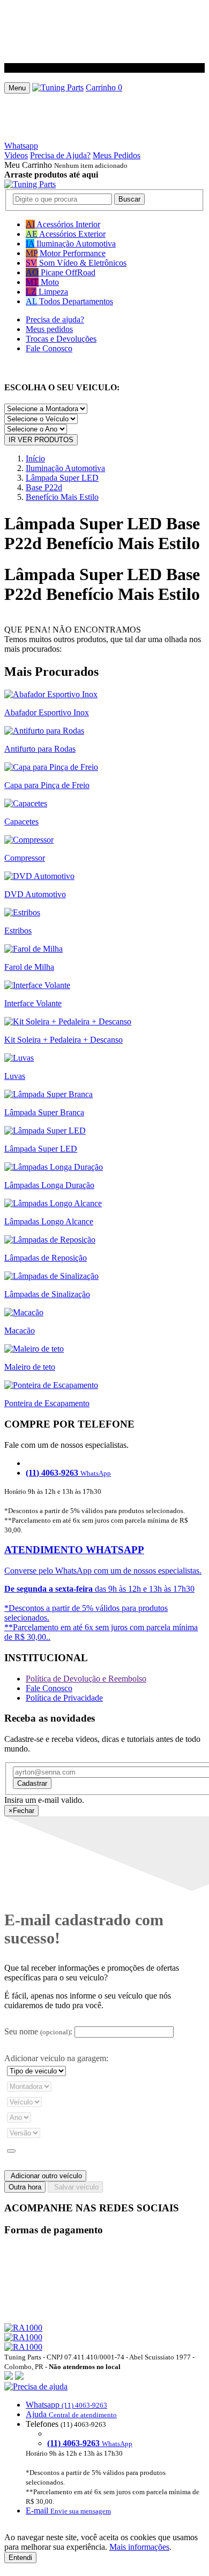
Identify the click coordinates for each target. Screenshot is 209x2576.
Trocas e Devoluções (61, 339)
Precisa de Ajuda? (60, 155)
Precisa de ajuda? (55, 319)
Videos (16, 155)
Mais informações (139, 2547)
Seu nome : (38, 2031)
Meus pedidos (49, 329)
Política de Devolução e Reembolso (86, 1679)
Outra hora (25, 2187)
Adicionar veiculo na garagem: (56, 2058)
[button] (104, 2449)
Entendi (20, 2558)
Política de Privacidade (64, 1698)
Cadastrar (32, 1783)
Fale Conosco (49, 348)
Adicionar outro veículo (45, 2176)
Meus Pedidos (117, 155)
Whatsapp (21, 146)
